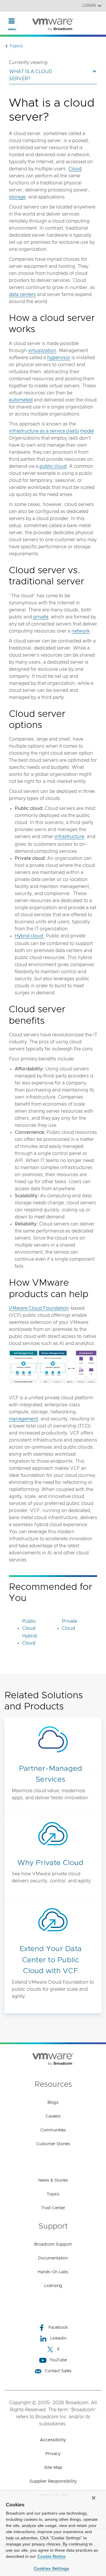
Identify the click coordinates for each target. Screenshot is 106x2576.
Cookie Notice (52, 2556)
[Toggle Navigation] (12, 21)
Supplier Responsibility (53, 2481)
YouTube (58, 2360)
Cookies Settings (52, 2568)
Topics (53, 2194)
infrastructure (69, 837)
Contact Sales (58, 2371)
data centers (22, 295)
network (81, 631)
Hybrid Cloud (29, 1640)
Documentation (53, 2258)
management (23, 1419)
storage (17, 197)
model (87, 431)
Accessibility (53, 2440)
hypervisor (59, 358)
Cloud (75, 169)
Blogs (53, 2103)
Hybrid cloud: (30, 936)
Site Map (53, 2467)
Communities (53, 2130)
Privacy (53, 2454)
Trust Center (53, 2208)
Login (89, 6)
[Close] (94, 2498)
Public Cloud (29, 1625)
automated (21, 400)
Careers (53, 2116)
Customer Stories (53, 2144)
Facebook (58, 2328)
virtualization (42, 351)
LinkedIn (58, 2338)
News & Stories (53, 2180)
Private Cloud (69, 1625)
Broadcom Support (53, 2244)
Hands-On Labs (53, 2272)
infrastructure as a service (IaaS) (44, 431)
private (41, 617)
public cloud (53, 466)
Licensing (53, 2286)
